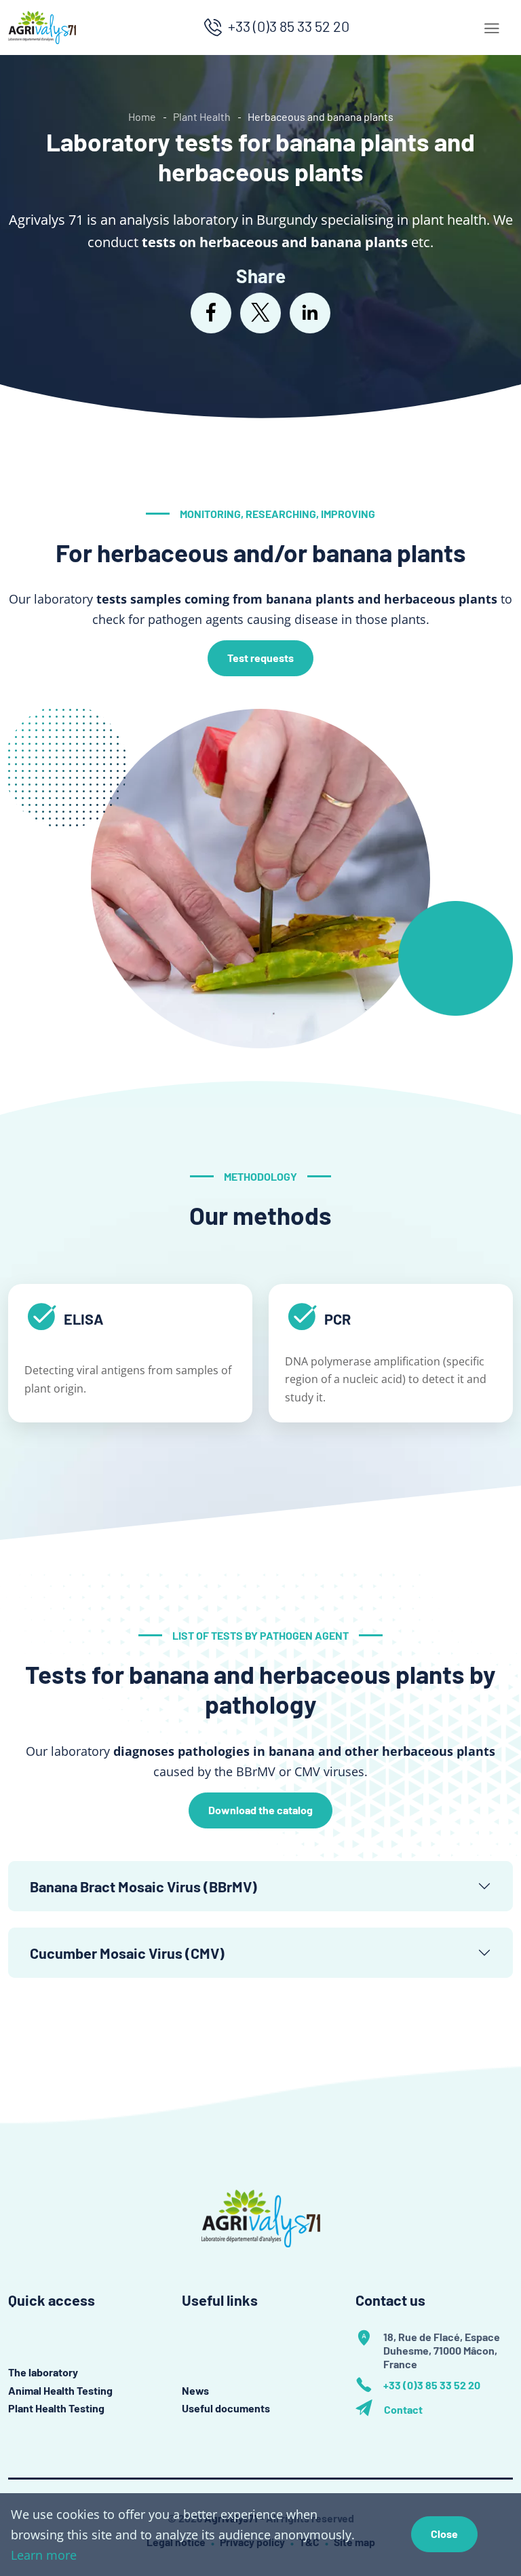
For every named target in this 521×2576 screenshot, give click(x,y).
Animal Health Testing (60, 2390)
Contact (403, 2410)
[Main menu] (492, 28)
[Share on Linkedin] (310, 313)
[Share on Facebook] (211, 313)
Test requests (260, 658)
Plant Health (202, 116)
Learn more (44, 2555)
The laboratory (43, 2372)
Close (444, 2534)
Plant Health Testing (56, 2408)
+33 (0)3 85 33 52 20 (289, 26)
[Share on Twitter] (260, 313)
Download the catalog (260, 1810)
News (195, 2390)
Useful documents (226, 2408)
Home (142, 116)
